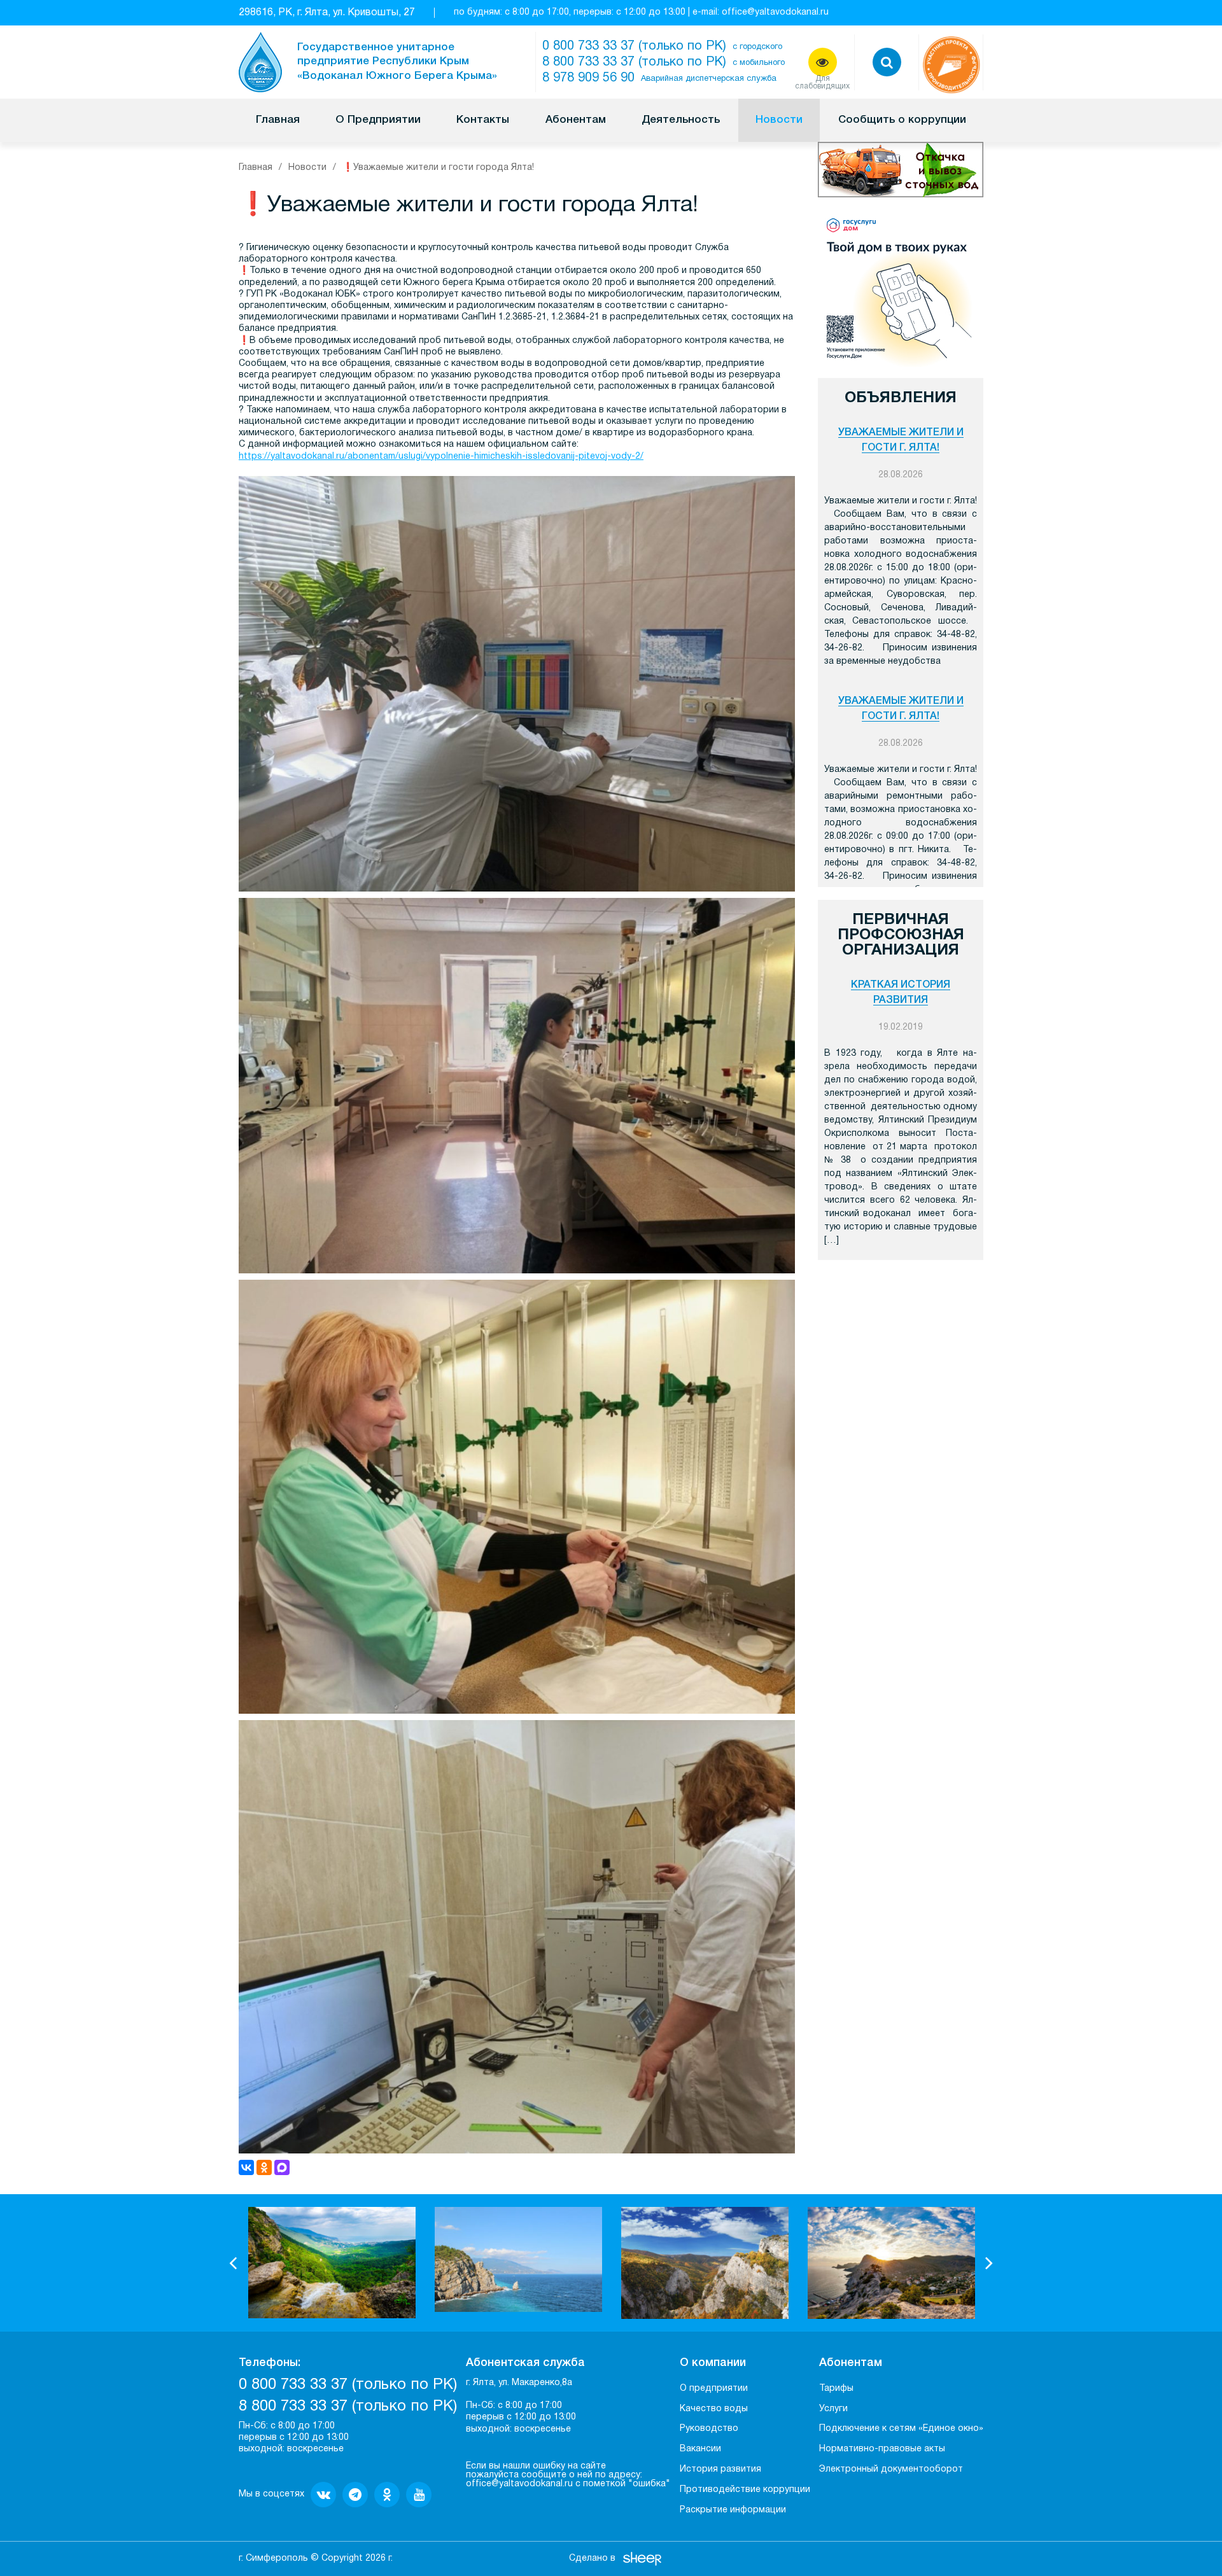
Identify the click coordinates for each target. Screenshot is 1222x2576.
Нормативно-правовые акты (882, 2449)
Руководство (709, 2429)
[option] (332, 2262)
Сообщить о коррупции (902, 120)
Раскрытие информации (733, 2510)
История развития (720, 2469)
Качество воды (714, 2409)
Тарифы (836, 2389)
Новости (779, 120)
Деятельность (681, 120)
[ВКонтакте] (246, 2167)
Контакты (483, 120)
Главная (278, 120)
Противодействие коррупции (745, 2490)
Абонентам (576, 120)
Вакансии (700, 2449)
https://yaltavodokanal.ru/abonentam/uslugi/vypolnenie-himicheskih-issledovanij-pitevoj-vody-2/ (441, 457)
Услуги (833, 2409)
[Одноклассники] (264, 2167)
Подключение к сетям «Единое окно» (901, 2429)
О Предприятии (378, 120)
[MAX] (282, 2167)
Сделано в (592, 2558)
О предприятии (714, 2389)
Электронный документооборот (891, 2469)
